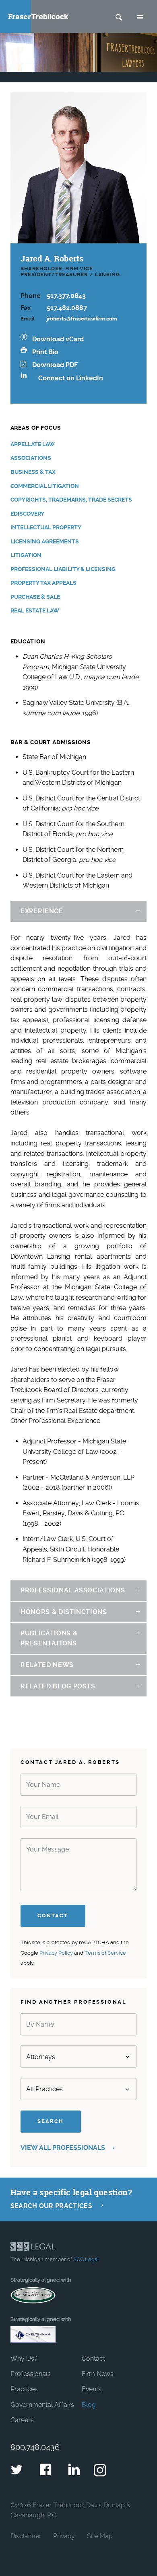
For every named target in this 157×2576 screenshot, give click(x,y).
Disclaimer (26, 2536)
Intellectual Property (46, 528)
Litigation (26, 555)
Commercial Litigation (45, 486)
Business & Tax (33, 472)
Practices (24, 2389)
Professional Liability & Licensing (63, 569)
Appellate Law (33, 444)
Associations (31, 458)
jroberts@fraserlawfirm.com (82, 319)
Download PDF (55, 365)
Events (92, 2389)
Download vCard (58, 339)
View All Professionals (64, 2148)
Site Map (100, 2536)
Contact (93, 2359)
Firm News (98, 2374)
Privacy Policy (56, 1953)
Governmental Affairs (42, 2405)
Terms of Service (105, 1953)
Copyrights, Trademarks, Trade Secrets (71, 500)
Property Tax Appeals (43, 583)
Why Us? (24, 2359)
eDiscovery (27, 514)
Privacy (64, 2536)
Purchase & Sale (35, 597)
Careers (22, 2420)
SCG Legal (86, 2259)
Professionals (31, 2374)
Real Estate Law (35, 611)
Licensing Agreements (45, 542)
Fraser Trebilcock (38, 16)
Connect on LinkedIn (71, 378)
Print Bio (45, 352)
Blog (89, 2405)
